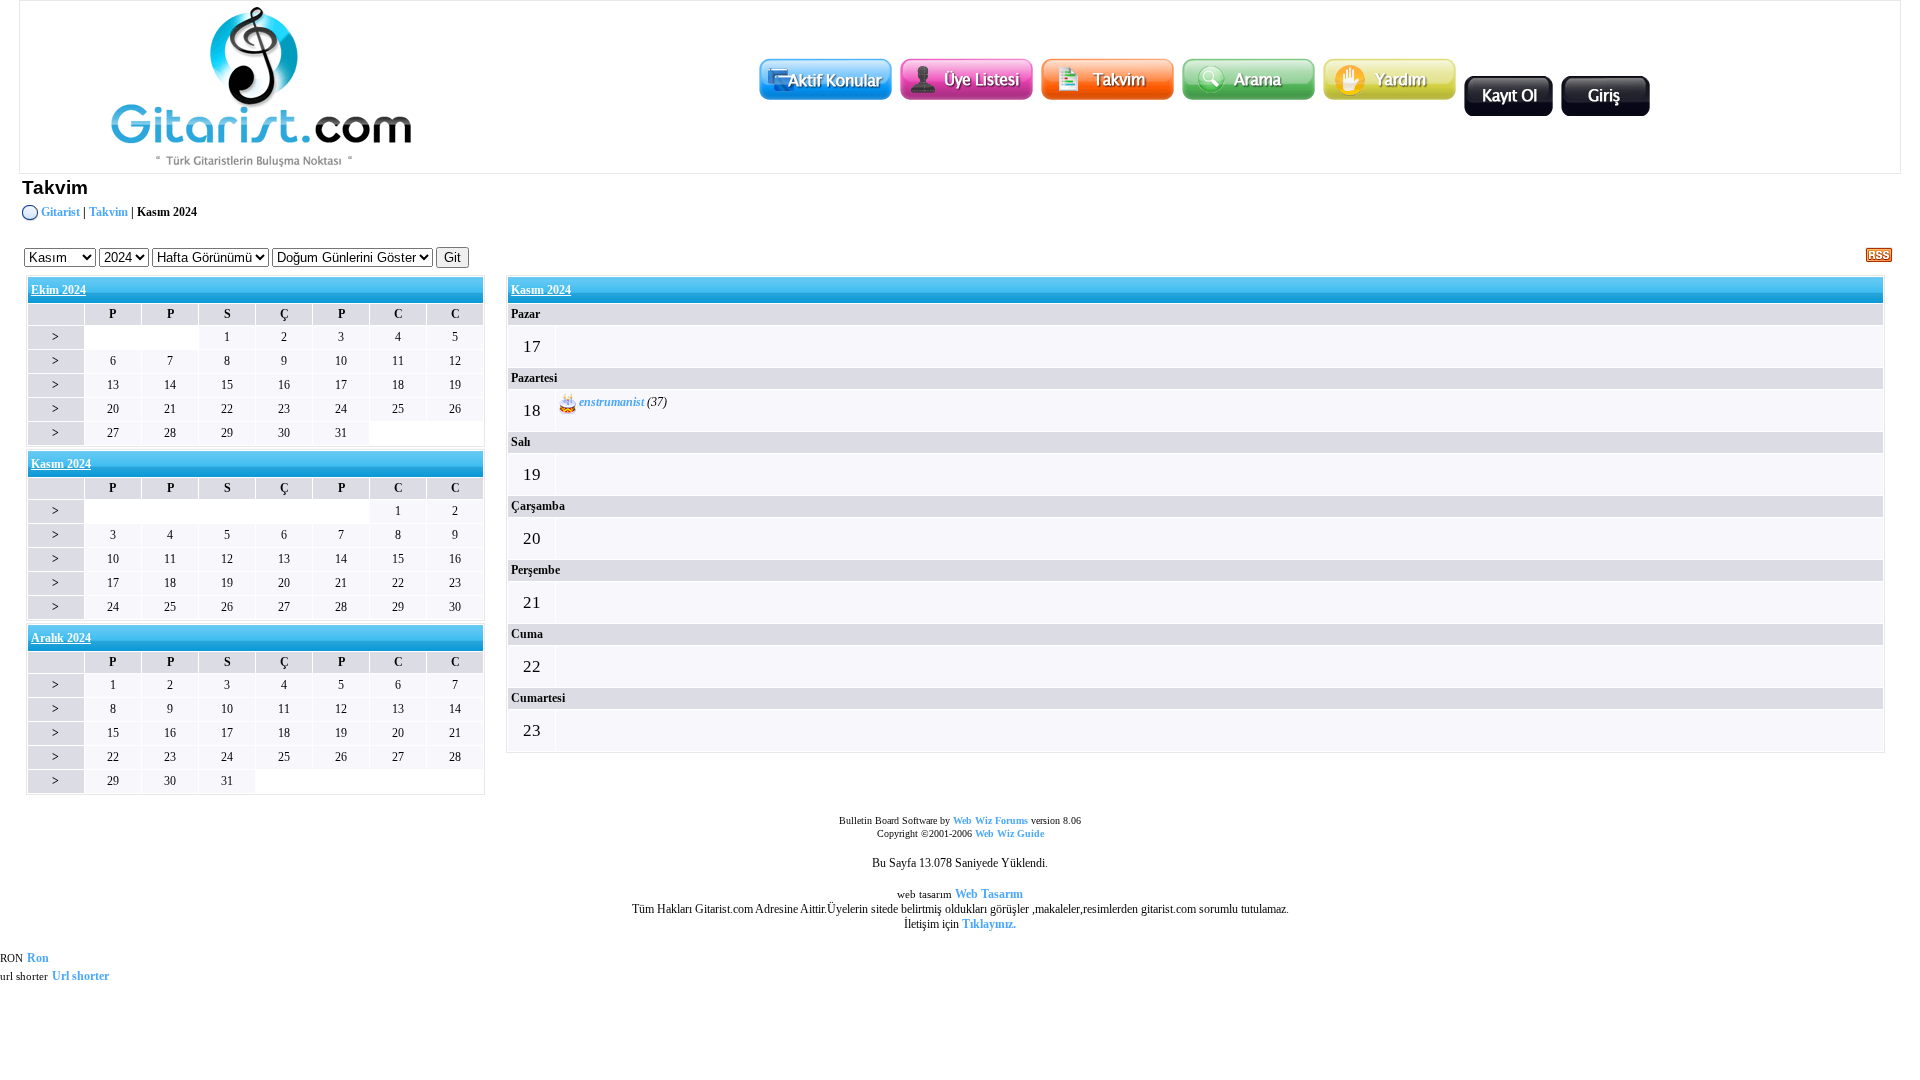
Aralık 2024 (61, 638)
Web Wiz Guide (1009, 833)
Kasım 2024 (541, 290)
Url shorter (80, 976)
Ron (38, 958)
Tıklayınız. (989, 924)
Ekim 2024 (58, 290)
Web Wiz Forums (990, 820)
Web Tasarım (989, 894)
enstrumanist (611, 403)
